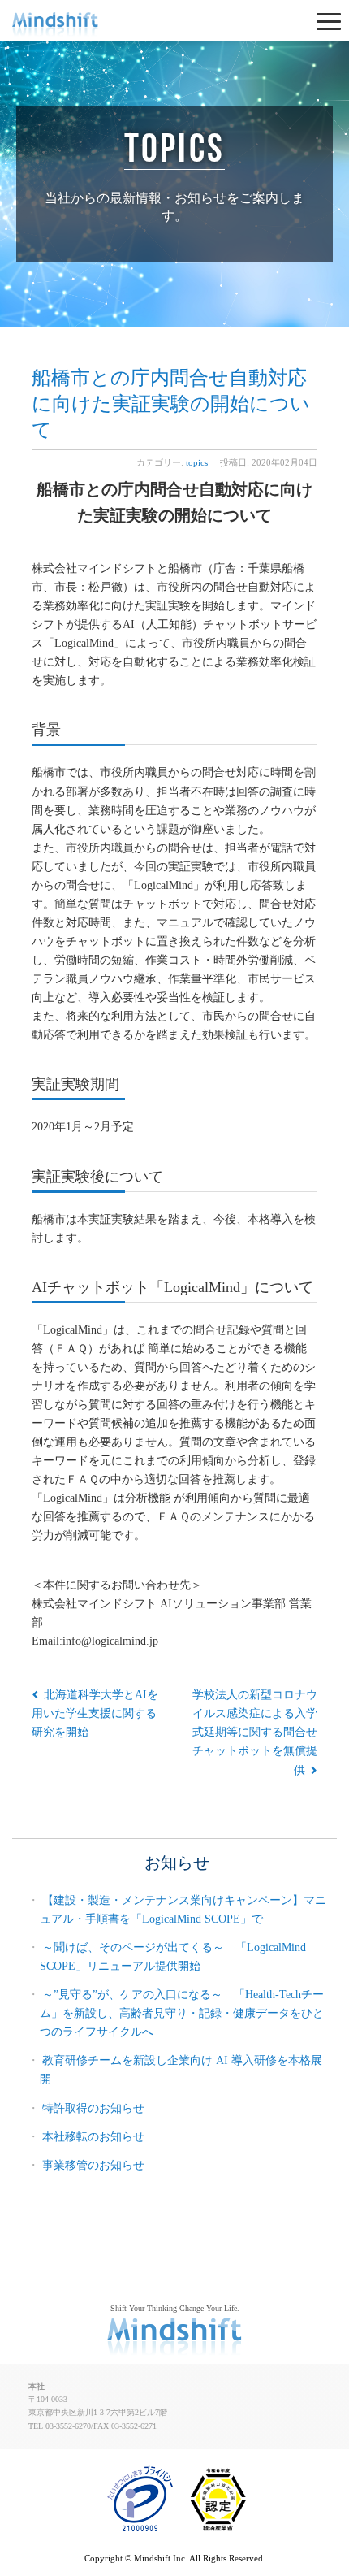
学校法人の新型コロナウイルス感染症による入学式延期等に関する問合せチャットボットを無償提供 (255, 1732)
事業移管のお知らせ (93, 2165)
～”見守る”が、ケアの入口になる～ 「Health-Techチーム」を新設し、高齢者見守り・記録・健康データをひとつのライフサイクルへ (182, 2013)
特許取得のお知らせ (93, 2108)
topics (174, 147)
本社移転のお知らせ (93, 2136)
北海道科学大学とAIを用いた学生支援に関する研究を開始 (95, 1713)
